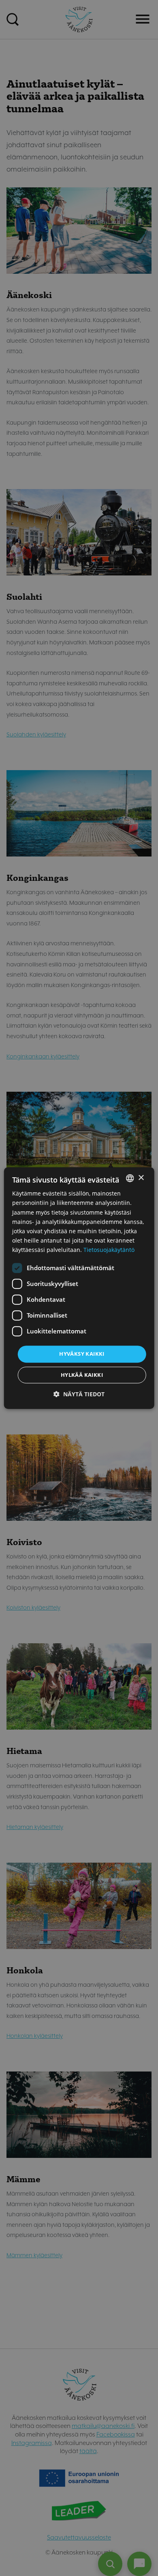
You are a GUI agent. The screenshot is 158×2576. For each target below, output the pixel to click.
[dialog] (79, 1288)
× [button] (141, 1178)
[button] (79, 1394)
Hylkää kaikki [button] (82, 1375)
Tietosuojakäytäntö (109, 1250)
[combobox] (130, 1178)
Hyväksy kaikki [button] (82, 1354)
